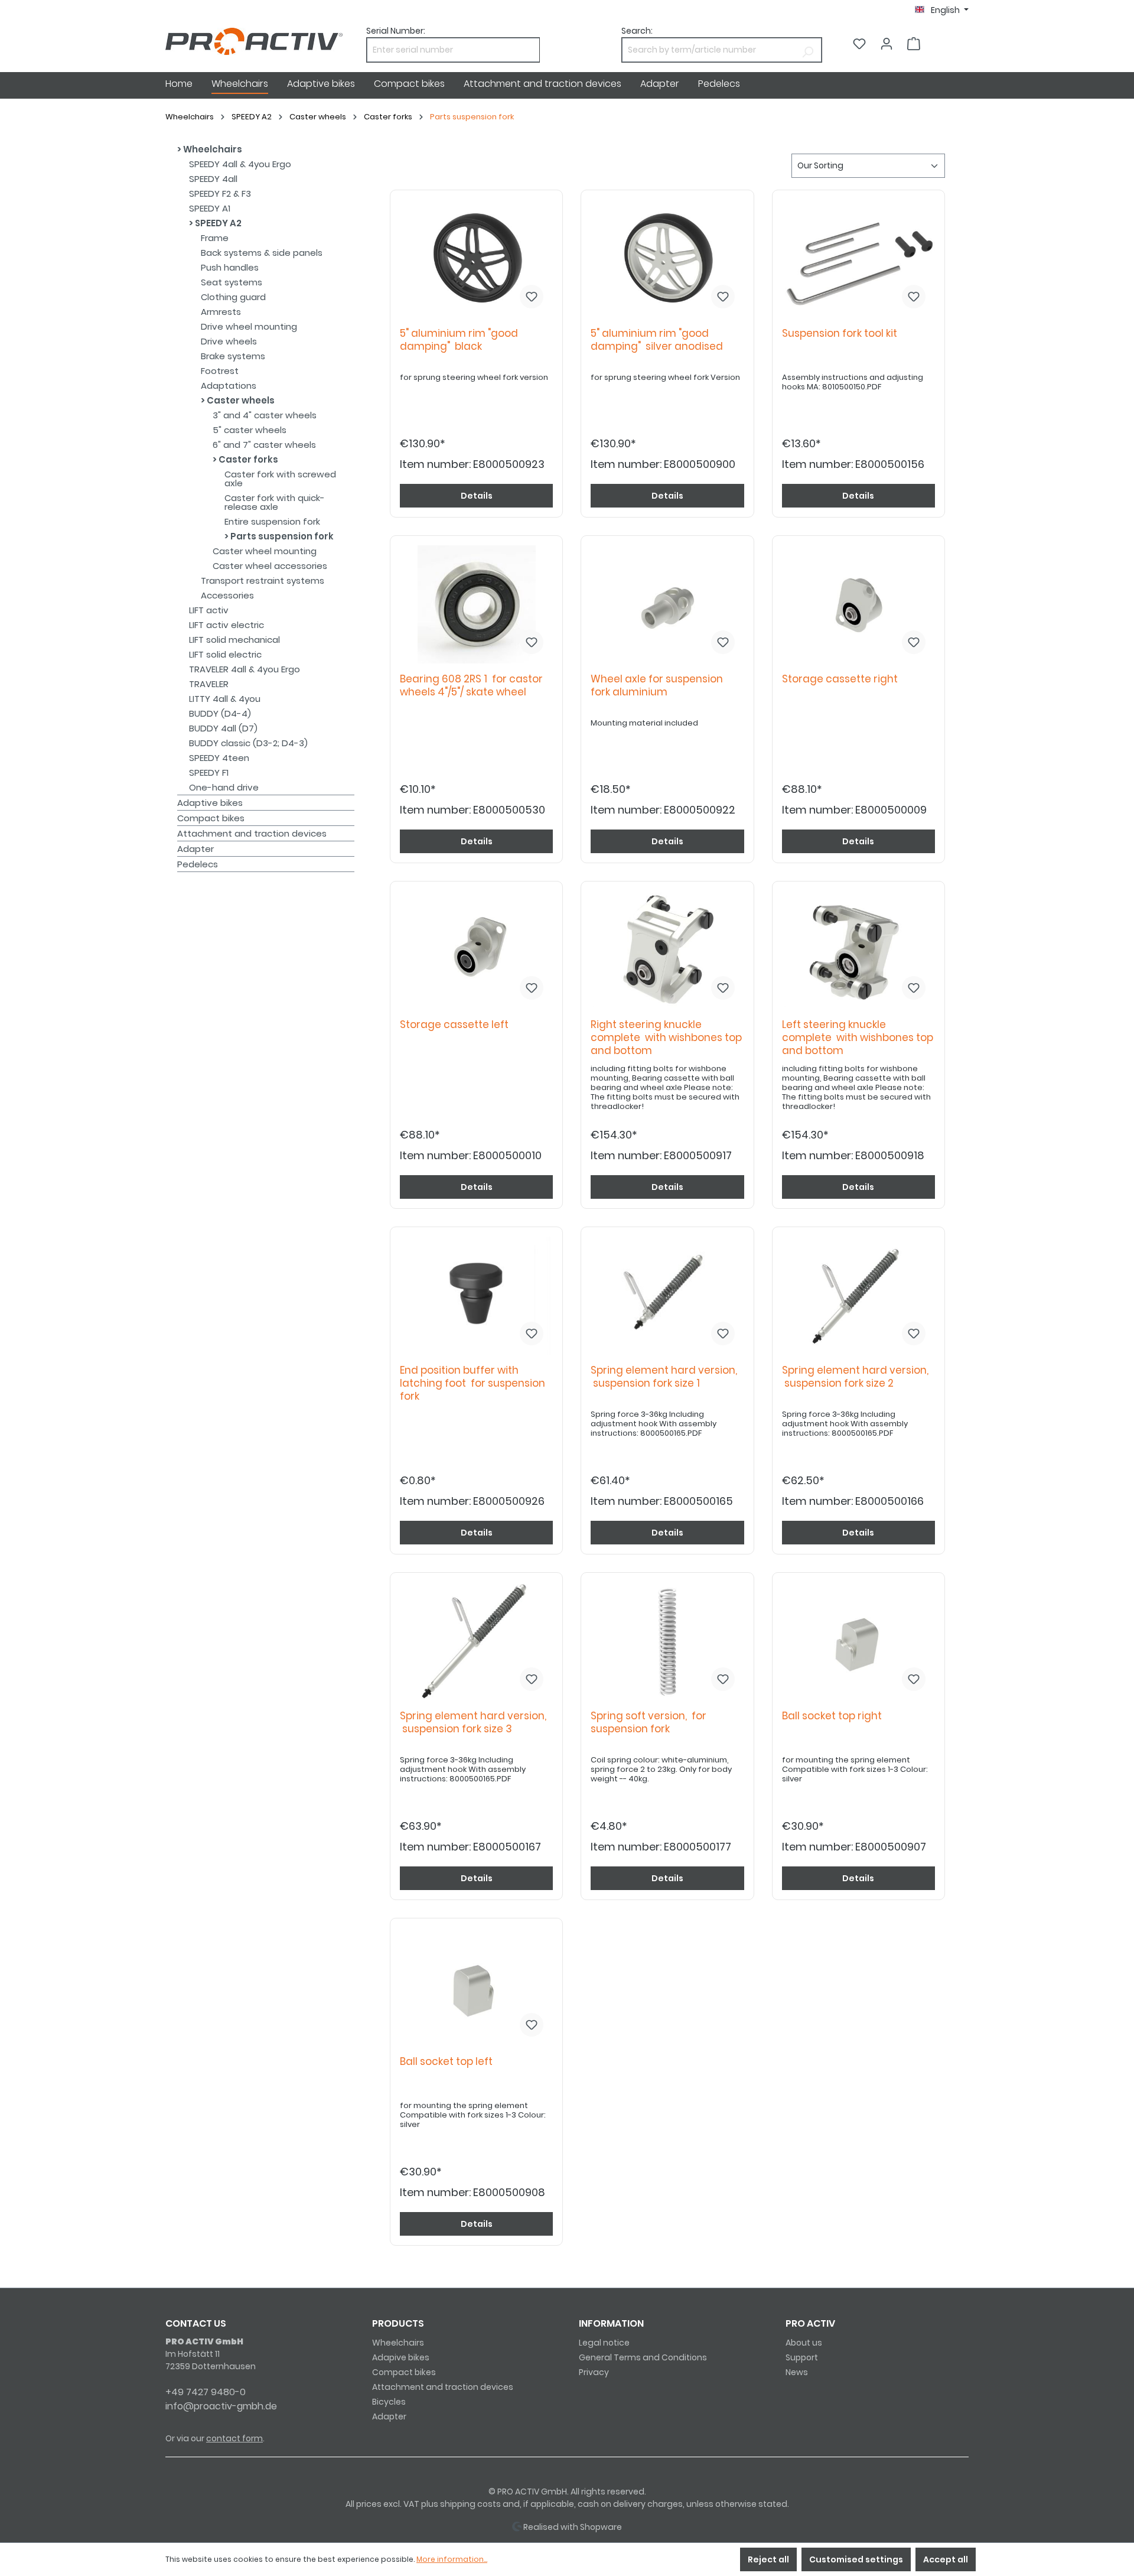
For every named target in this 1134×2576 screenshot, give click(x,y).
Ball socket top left (449, 2062)
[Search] (808, 50)
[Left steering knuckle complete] (858, 950)
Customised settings (856, 2559)
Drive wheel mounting (249, 326)
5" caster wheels (250, 430)
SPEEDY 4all (213, 179)
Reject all (768, 2559)
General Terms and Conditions (643, 2357)
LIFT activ (209, 610)
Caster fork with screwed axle (280, 479)
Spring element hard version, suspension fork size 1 (664, 1377)
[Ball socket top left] (476, 1987)
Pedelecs (198, 864)
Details (477, 496)
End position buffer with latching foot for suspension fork (472, 1383)
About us (804, 2343)
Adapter (195, 849)
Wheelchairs (212, 149)
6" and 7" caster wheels (264, 445)
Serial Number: (396, 31)
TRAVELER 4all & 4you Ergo (245, 669)
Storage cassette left (457, 1025)
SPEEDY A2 (217, 223)
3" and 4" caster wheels (265, 415)
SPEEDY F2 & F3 (220, 193)
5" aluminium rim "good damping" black (459, 340)
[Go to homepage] (254, 41)
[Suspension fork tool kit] (858, 259)
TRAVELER (209, 684)
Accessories (227, 595)
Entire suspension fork (272, 521)
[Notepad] (859, 44)
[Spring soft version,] (667, 1641)
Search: (637, 31)
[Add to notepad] (532, 297)
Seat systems (232, 282)
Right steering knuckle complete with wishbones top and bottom (666, 1038)
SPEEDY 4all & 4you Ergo (240, 164)
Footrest (220, 371)
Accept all (946, 2559)
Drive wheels (229, 341)
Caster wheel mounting (265, 551)
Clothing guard (233, 297)
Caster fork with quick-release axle (275, 502)
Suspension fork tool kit (842, 334)
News (797, 2372)
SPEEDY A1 (210, 208)
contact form (234, 2438)
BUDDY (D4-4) (220, 713)
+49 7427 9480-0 (206, 2392)
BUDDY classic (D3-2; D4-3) (248, 743)
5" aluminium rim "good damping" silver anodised (657, 340)
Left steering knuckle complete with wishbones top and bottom (858, 1038)
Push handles (230, 267)
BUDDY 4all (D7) (223, 728)
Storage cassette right (842, 679)
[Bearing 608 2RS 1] (476, 604)
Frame (215, 238)
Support (802, 2357)
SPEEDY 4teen (219, 758)
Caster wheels (240, 400)
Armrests (221, 312)
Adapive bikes (401, 2357)
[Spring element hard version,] (667, 1296)
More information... (452, 2559)
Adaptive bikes (210, 803)
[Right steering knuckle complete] (667, 950)
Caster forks (247, 459)
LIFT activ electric (227, 625)
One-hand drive (224, 787)
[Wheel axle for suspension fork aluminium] (667, 604)
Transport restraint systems (263, 580)
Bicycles (389, 2402)
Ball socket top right (834, 1716)
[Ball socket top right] (858, 1641)
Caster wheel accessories (270, 566)
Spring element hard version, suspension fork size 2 (855, 1377)
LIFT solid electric (225, 654)
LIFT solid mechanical (234, 640)
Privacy (594, 2372)
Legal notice (604, 2343)
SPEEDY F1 (209, 773)
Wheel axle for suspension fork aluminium (657, 686)
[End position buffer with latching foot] (476, 1296)
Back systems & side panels (262, 253)
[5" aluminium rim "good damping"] (476, 259)
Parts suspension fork (281, 536)
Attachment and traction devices (252, 833)
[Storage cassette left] (476, 950)
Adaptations (229, 386)
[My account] (887, 44)
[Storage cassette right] (858, 604)
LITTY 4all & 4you (225, 699)
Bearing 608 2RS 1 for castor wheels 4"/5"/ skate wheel (471, 686)
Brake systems (233, 356)
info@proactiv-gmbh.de (221, 2406)
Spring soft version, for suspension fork (649, 1723)
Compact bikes (211, 818)
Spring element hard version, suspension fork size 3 (473, 1723)
